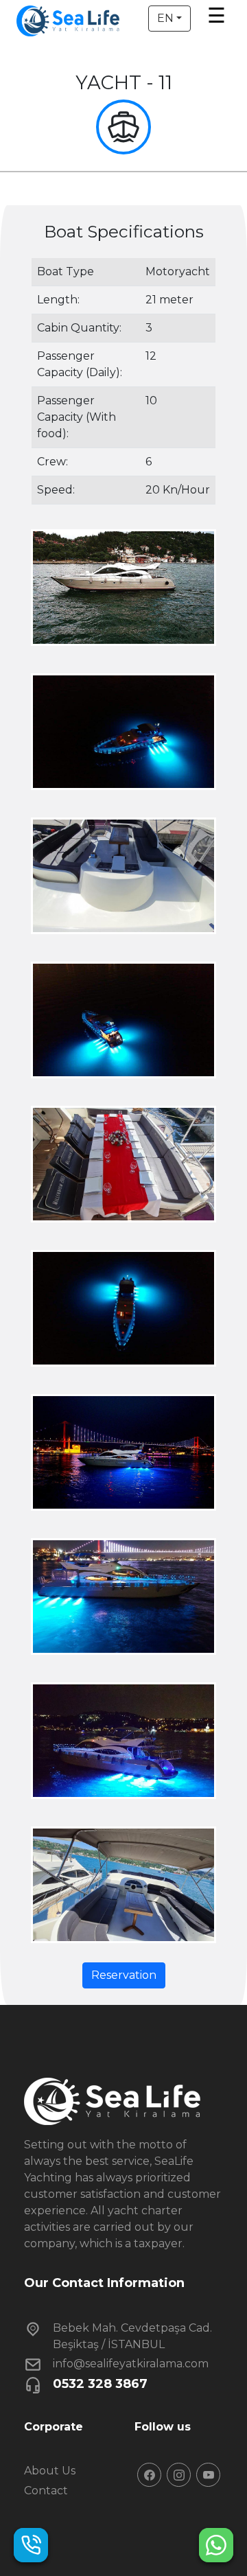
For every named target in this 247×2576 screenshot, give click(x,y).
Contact (46, 2491)
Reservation (124, 1975)
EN (165, 18)
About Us (50, 2471)
